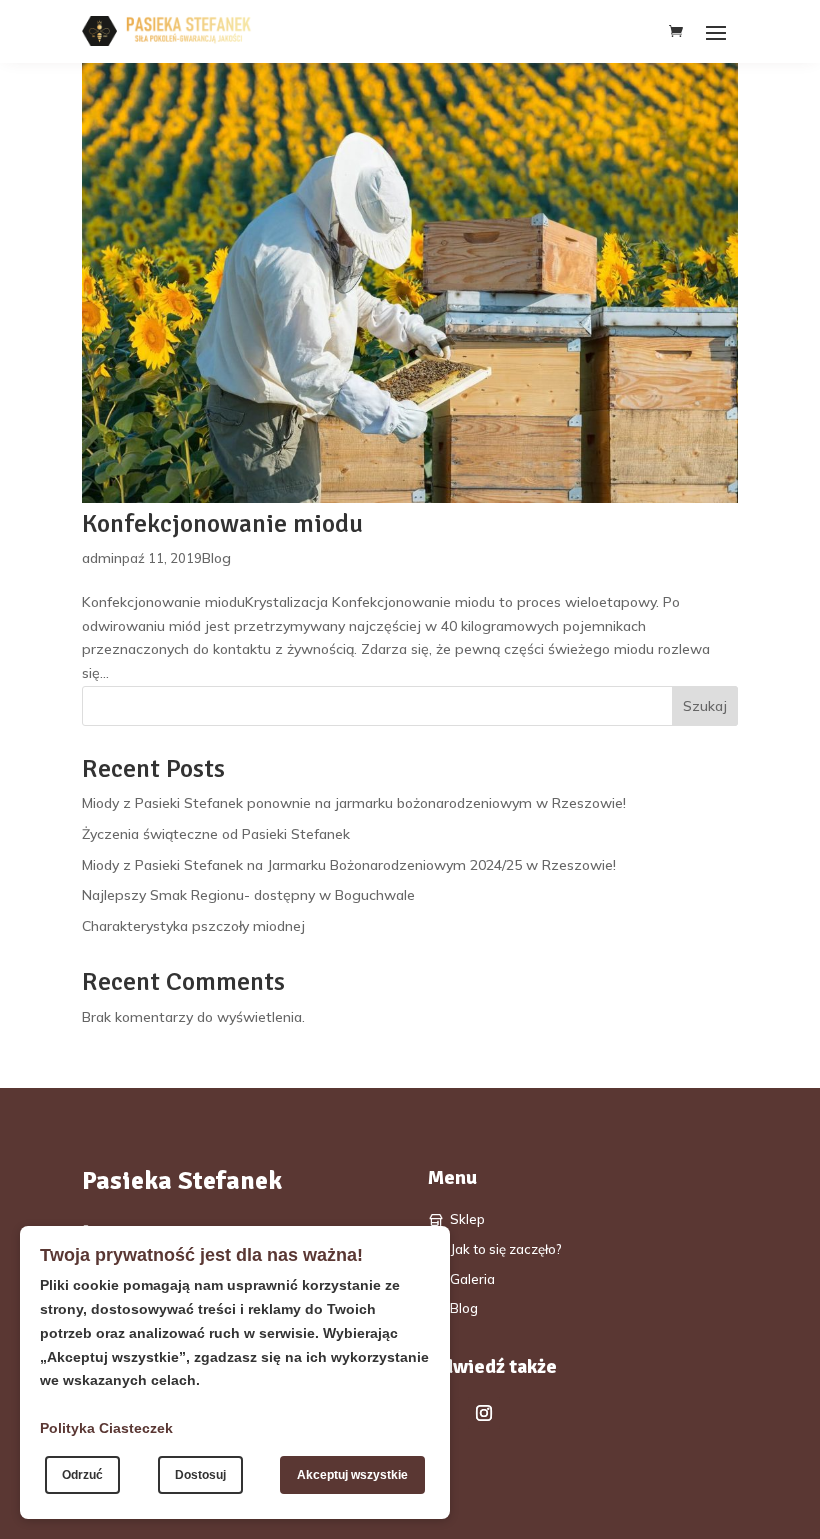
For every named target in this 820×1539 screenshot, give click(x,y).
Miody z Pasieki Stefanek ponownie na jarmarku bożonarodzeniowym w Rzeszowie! (354, 803)
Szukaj (705, 706)
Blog (216, 558)
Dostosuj (200, 1475)
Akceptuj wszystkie (352, 1475)
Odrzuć (82, 1475)
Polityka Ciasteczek (106, 1428)
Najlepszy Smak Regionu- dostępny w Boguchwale (248, 895)
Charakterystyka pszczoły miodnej (193, 926)
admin (102, 558)
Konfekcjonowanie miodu (222, 524)
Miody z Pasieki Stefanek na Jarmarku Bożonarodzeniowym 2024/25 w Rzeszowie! (349, 865)
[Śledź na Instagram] (484, 1413)
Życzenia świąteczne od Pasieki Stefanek (216, 834)
